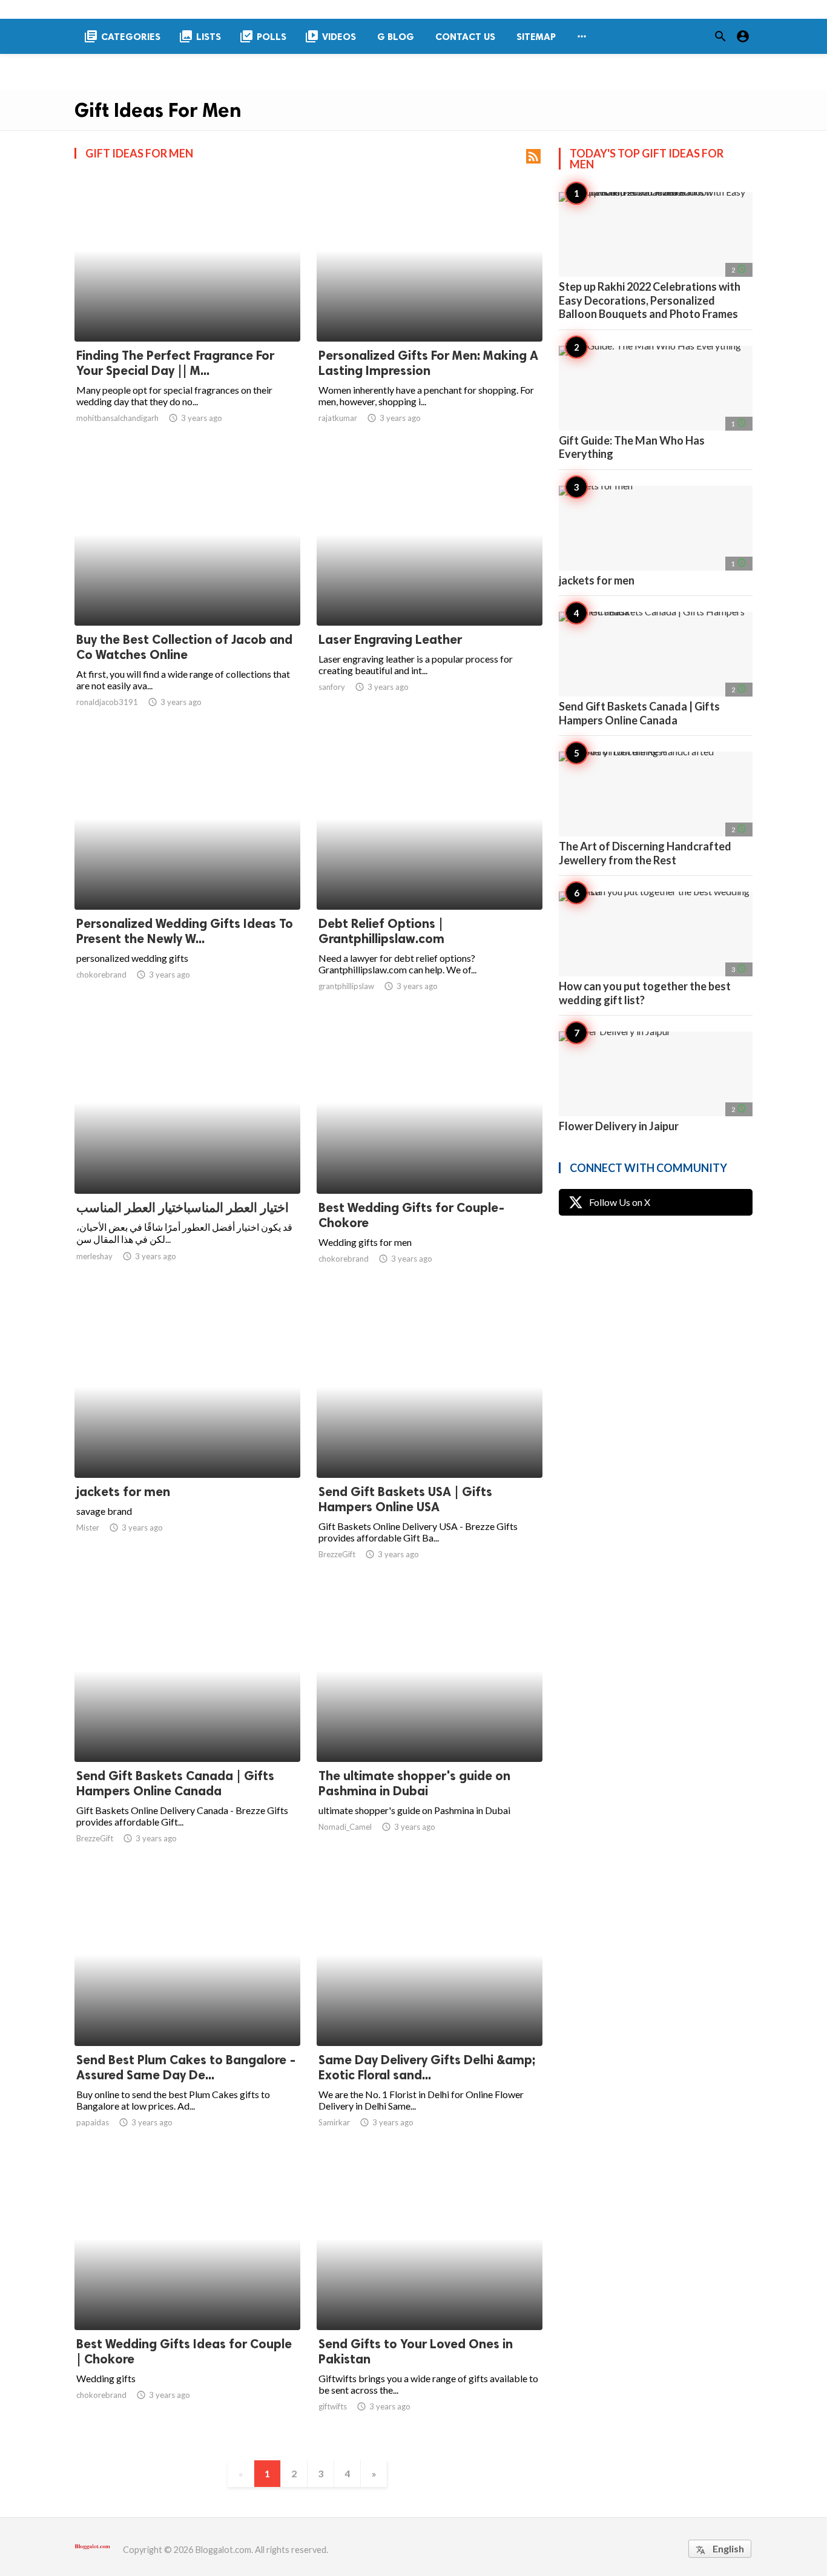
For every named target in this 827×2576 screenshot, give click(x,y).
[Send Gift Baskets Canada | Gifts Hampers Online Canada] (187, 1730)
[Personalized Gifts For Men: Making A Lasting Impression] (430, 310)
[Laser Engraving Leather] (430, 594)
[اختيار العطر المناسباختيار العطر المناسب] (187, 1162)
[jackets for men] (187, 1446)
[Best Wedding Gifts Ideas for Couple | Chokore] (187, 2299)
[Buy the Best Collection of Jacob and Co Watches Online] (187, 594)
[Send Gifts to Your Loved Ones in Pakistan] (430, 2299)
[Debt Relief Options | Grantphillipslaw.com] (430, 878)
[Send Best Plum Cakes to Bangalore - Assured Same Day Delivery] (187, 2015)
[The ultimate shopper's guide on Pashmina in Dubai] (430, 1730)
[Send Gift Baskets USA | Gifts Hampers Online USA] (430, 1446)
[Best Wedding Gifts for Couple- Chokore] (430, 1162)
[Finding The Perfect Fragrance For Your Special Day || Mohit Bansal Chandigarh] (187, 310)
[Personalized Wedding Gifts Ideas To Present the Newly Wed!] (187, 878)
